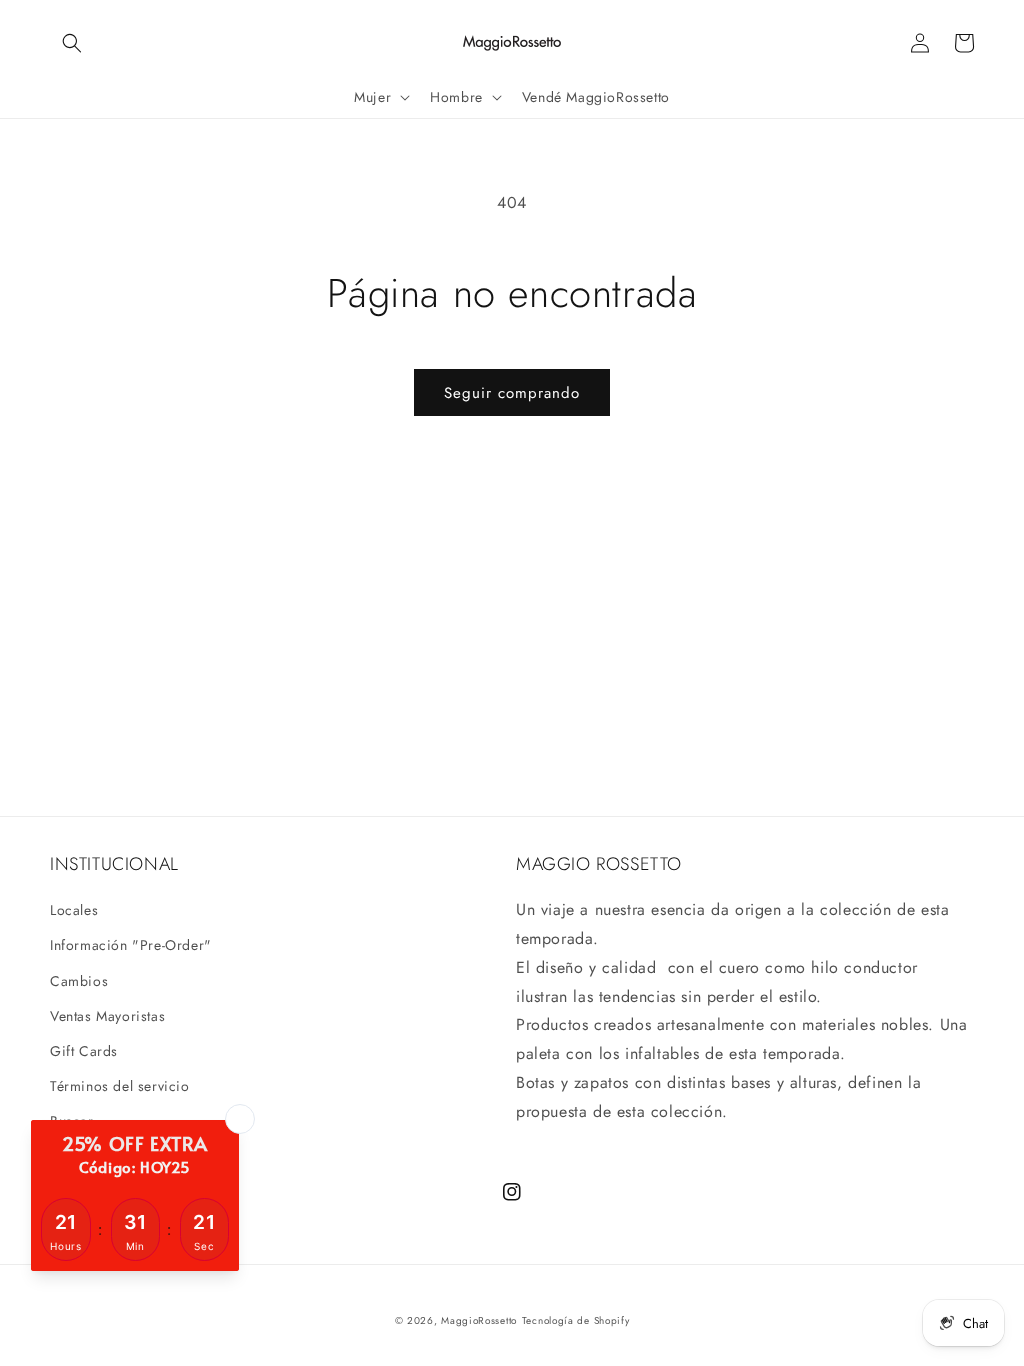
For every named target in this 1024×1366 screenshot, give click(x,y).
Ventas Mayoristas (107, 1016)
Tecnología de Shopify (576, 1320)
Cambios (79, 981)
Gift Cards (84, 1051)
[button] (72, 43)
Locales (74, 910)
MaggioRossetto (479, 1320)
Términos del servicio (120, 1086)
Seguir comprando (512, 393)
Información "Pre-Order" (131, 945)
